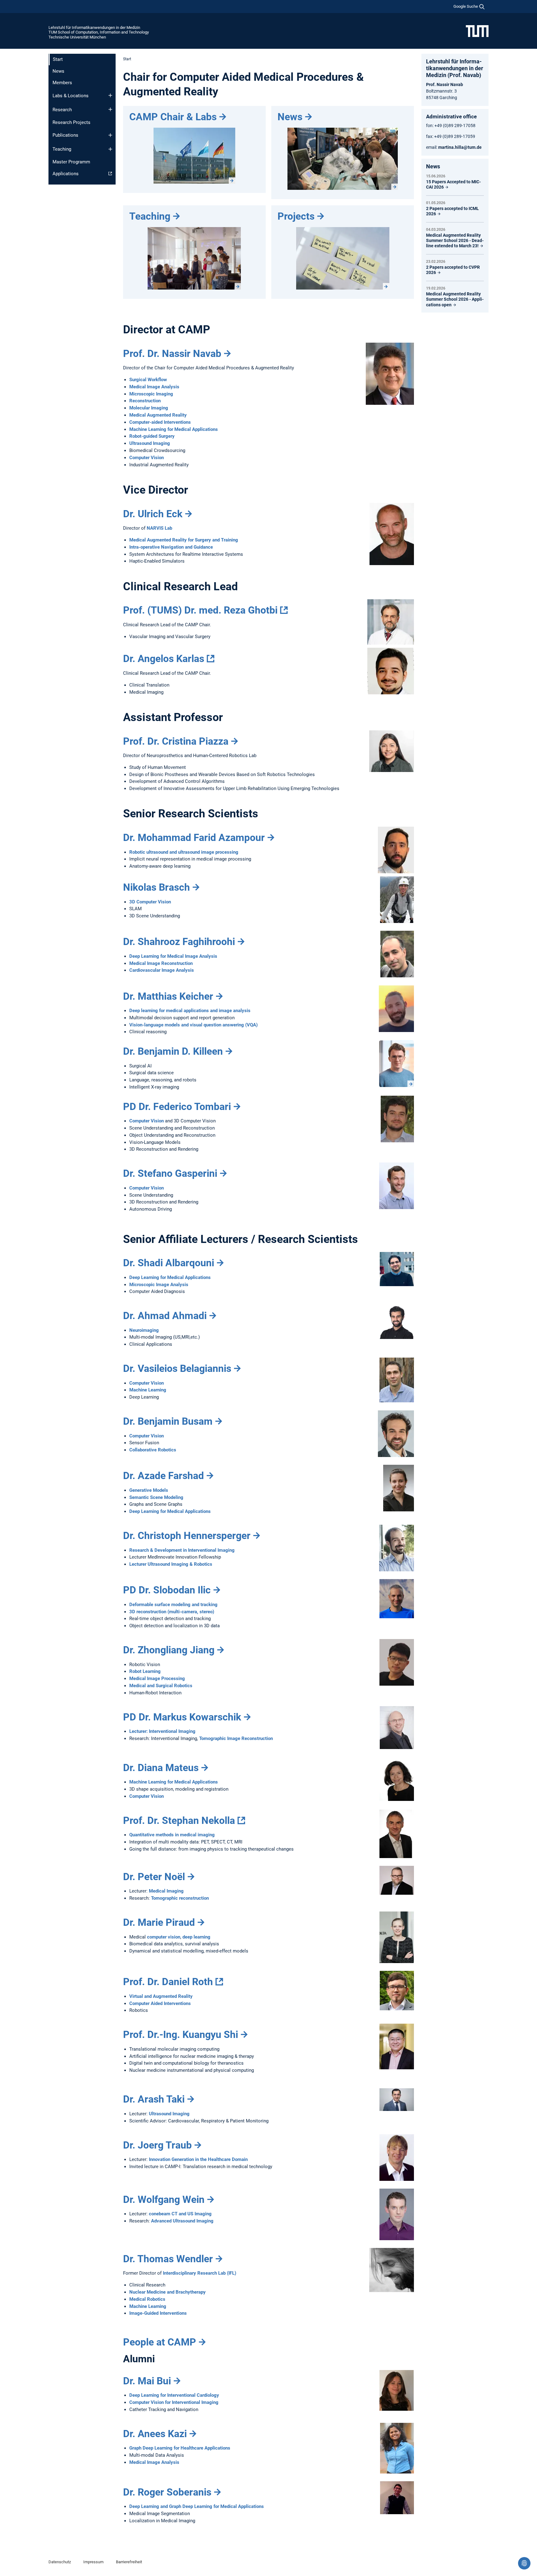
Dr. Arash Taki (154, 2099)
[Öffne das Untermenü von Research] (110, 109)
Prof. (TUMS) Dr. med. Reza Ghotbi (200, 610)
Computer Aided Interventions (160, 2003)
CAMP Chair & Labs (173, 117)
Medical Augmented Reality (158, 415)
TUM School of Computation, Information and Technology (99, 32)
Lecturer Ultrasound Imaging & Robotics (171, 1564)
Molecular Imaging (149, 408)
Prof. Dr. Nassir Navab (172, 354)
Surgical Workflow (148, 380)
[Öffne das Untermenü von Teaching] (110, 149)
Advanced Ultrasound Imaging (182, 2221)
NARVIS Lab (159, 528)
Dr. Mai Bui (147, 2381)
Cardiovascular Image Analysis (162, 970)
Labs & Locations (71, 96)
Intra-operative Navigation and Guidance (171, 547)
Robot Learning (145, 1671)
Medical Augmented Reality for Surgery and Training (184, 540)
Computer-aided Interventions (160, 422)
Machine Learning (148, 1390)
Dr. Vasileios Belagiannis (177, 1368)
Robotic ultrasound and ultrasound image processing (184, 852)
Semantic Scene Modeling (156, 1497)
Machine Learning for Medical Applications (174, 429)
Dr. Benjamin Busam (168, 1421)
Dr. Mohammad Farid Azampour (194, 838)
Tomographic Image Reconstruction (236, 1738)
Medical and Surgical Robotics (161, 1686)
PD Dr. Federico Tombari (177, 1107)
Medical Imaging (166, 1891)
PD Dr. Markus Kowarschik (182, 1717)
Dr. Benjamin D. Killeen (173, 1051)
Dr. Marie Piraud (159, 1922)
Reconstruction (145, 401)
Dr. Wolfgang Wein (164, 2199)
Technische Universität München (77, 37)
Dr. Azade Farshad (163, 1476)
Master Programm (71, 162)
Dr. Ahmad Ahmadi (165, 1316)
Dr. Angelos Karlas (164, 659)
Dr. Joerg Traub (157, 2145)
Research (62, 110)
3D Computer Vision (150, 902)
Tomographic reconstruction (180, 1898)
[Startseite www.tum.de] (477, 31)
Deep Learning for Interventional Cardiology (174, 2395)
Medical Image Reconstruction (161, 963)
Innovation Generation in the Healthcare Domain (198, 2159)
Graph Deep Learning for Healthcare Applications (180, 2448)
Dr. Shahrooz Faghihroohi (179, 942)
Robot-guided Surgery (152, 436)
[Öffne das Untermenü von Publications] (110, 135)
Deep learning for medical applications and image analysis (190, 1011)
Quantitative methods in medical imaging (172, 1835)
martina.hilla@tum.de (460, 147)
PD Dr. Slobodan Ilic (167, 1590)
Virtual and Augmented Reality (161, 1996)
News (58, 71)
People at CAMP (160, 2342)
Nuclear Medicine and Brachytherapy (168, 2292)
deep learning (196, 1937)
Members (62, 83)
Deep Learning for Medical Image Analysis (173, 956)
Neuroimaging (144, 1330)
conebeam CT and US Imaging (180, 2214)
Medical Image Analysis (154, 387)
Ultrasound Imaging (150, 443)
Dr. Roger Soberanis (167, 2492)
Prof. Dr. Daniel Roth (168, 1982)
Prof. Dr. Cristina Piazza (176, 741)
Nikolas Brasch (156, 887)
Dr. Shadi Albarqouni (169, 1263)
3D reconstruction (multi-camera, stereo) (172, 1612)
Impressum (93, 2562)
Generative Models (149, 1490)
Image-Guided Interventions (158, 2313)
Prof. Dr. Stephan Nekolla (179, 1820)
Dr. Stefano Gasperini (170, 1173)
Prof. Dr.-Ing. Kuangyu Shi (181, 2035)
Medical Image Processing (157, 1679)
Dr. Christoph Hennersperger (187, 1536)
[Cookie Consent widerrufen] (524, 2563)
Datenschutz (60, 2562)
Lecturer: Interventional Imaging (162, 1731)
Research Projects (71, 122)
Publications (65, 135)
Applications (66, 174)
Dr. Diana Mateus (161, 1768)
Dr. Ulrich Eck (153, 514)
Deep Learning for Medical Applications (170, 1277)
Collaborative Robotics (153, 1450)
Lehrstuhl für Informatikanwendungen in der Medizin (94, 27)
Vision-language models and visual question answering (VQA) (193, 1025)
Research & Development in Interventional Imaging (182, 1550)
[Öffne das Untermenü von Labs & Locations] (110, 95)
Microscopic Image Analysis (159, 1285)
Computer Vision (147, 458)
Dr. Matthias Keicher (168, 996)
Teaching (62, 149)
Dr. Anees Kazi (155, 2434)
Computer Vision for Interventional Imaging (174, 2402)
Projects (296, 216)
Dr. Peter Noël (154, 1877)
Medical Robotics (147, 2299)
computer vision (164, 1937)
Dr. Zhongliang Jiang (169, 1650)
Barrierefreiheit (129, 2562)
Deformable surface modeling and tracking (173, 1605)
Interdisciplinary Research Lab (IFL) (200, 2273)
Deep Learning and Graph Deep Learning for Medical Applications (197, 2506)
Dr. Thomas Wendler (168, 2259)
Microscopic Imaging (151, 394)
